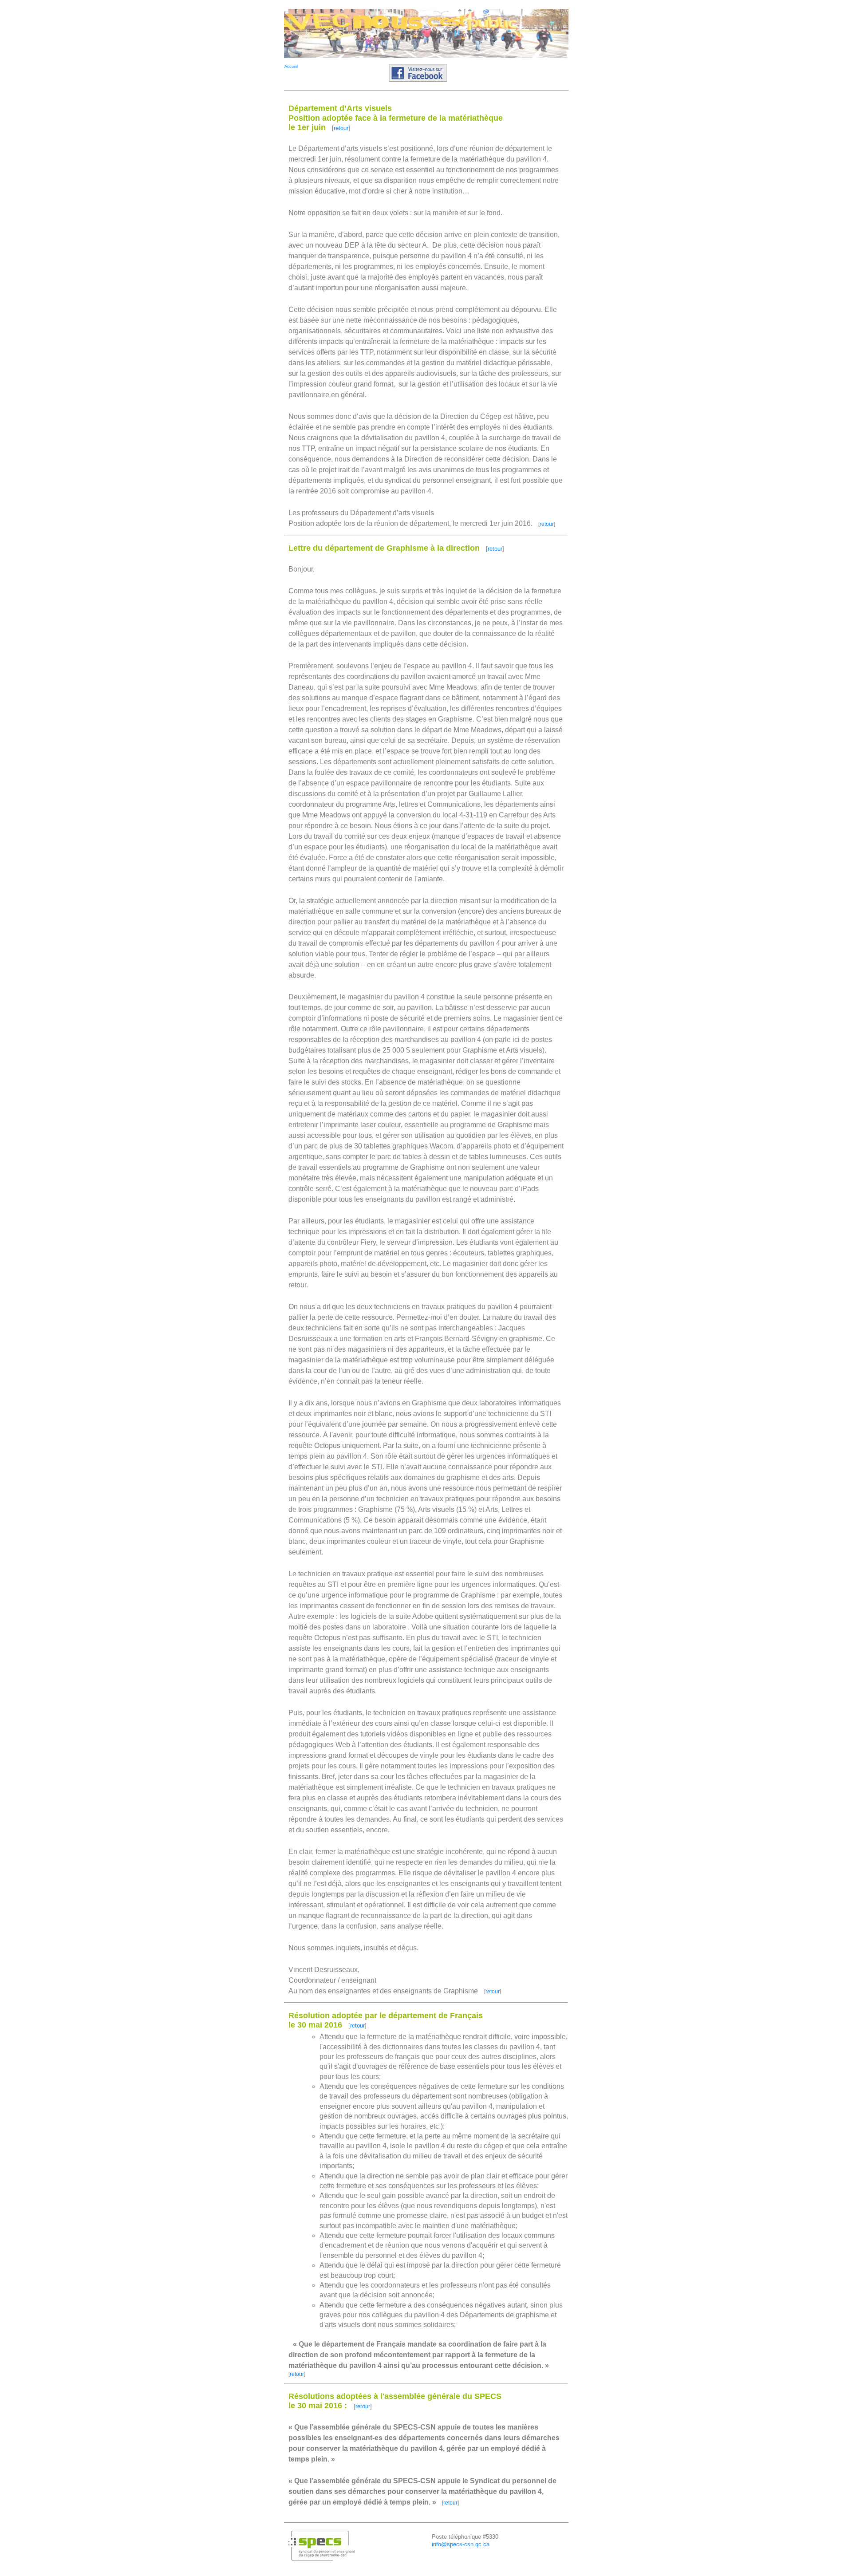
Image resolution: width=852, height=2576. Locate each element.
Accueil (291, 67)
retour (341, 128)
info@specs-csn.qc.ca (461, 2544)
